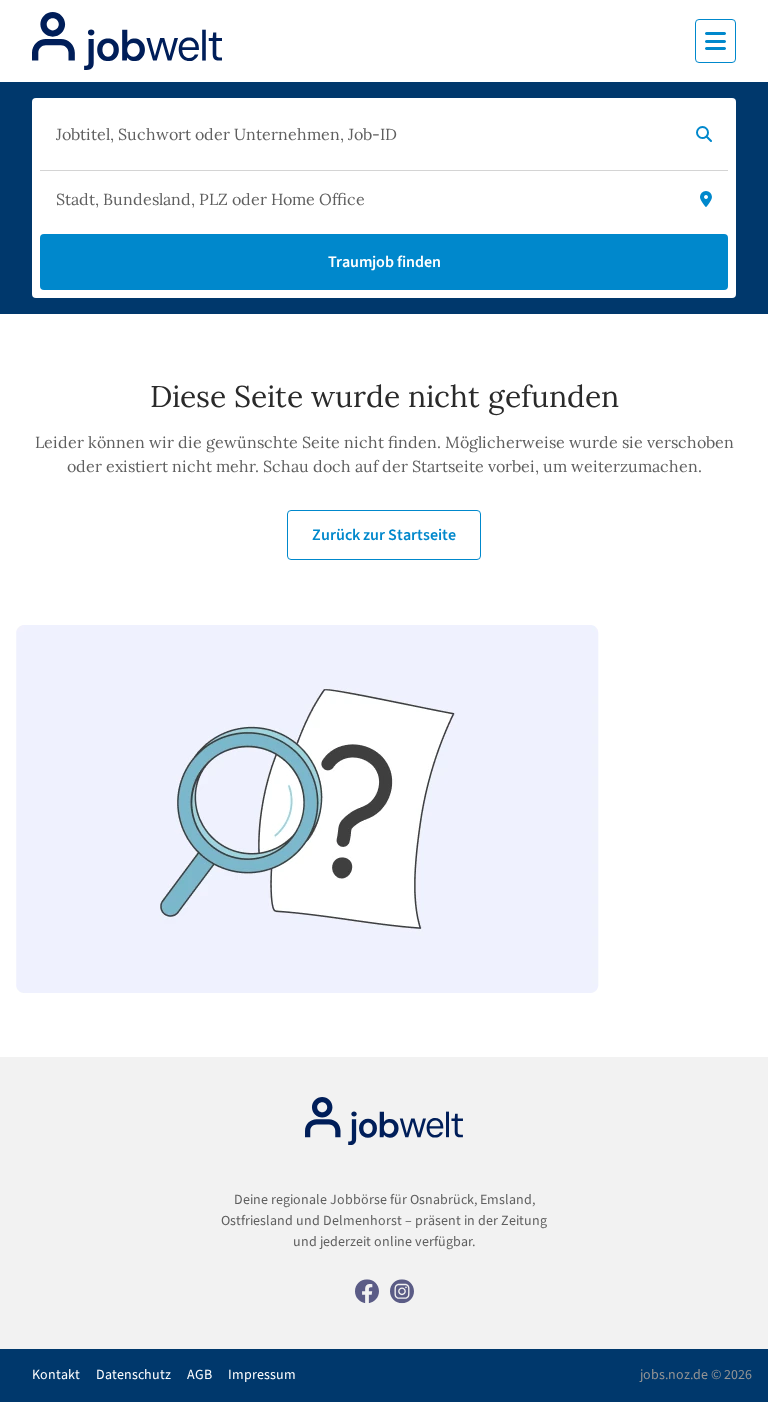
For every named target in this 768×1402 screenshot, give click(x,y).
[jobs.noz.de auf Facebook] (367, 1290)
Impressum (262, 1375)
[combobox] (364, 134)
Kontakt (56, 1375)
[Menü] (715, 41)
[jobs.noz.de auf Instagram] (402, 1290)
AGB (199, 1375)
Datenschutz (133, 1375)
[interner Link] (127, 41)
